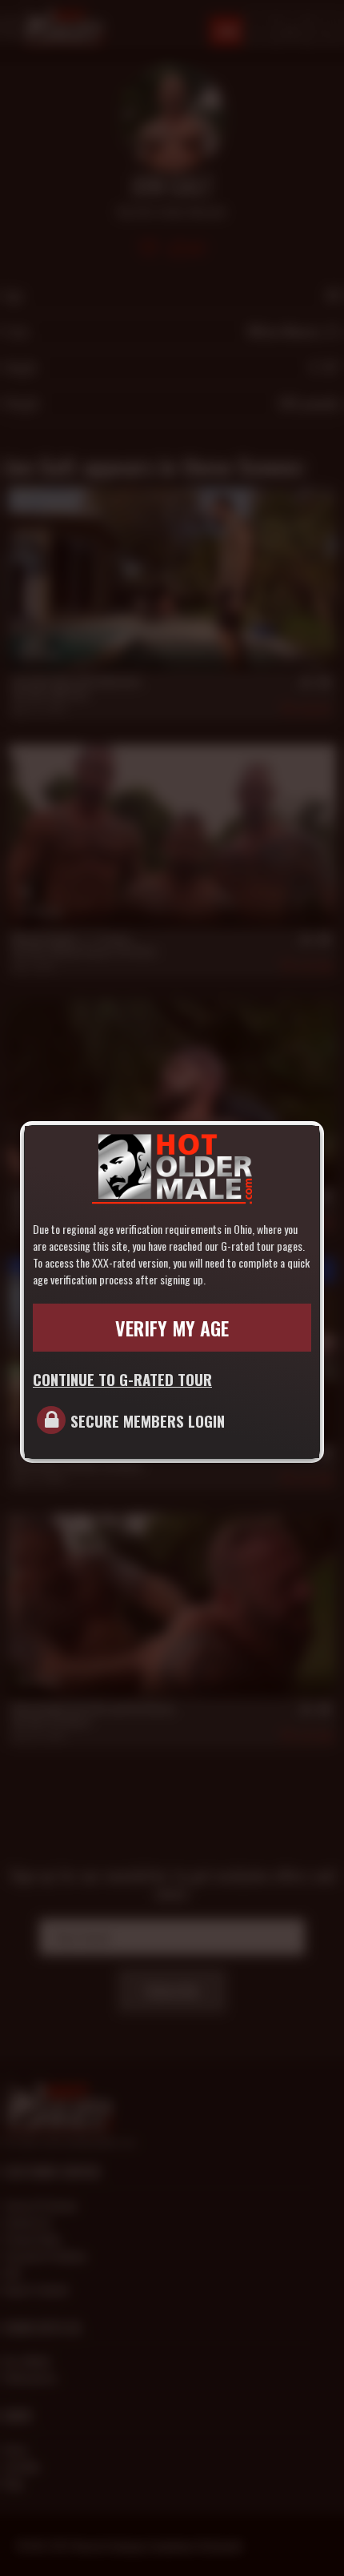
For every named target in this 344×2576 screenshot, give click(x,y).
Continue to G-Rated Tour (122, 1379)
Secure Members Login (148, 1420)
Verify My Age (172, 1328)
